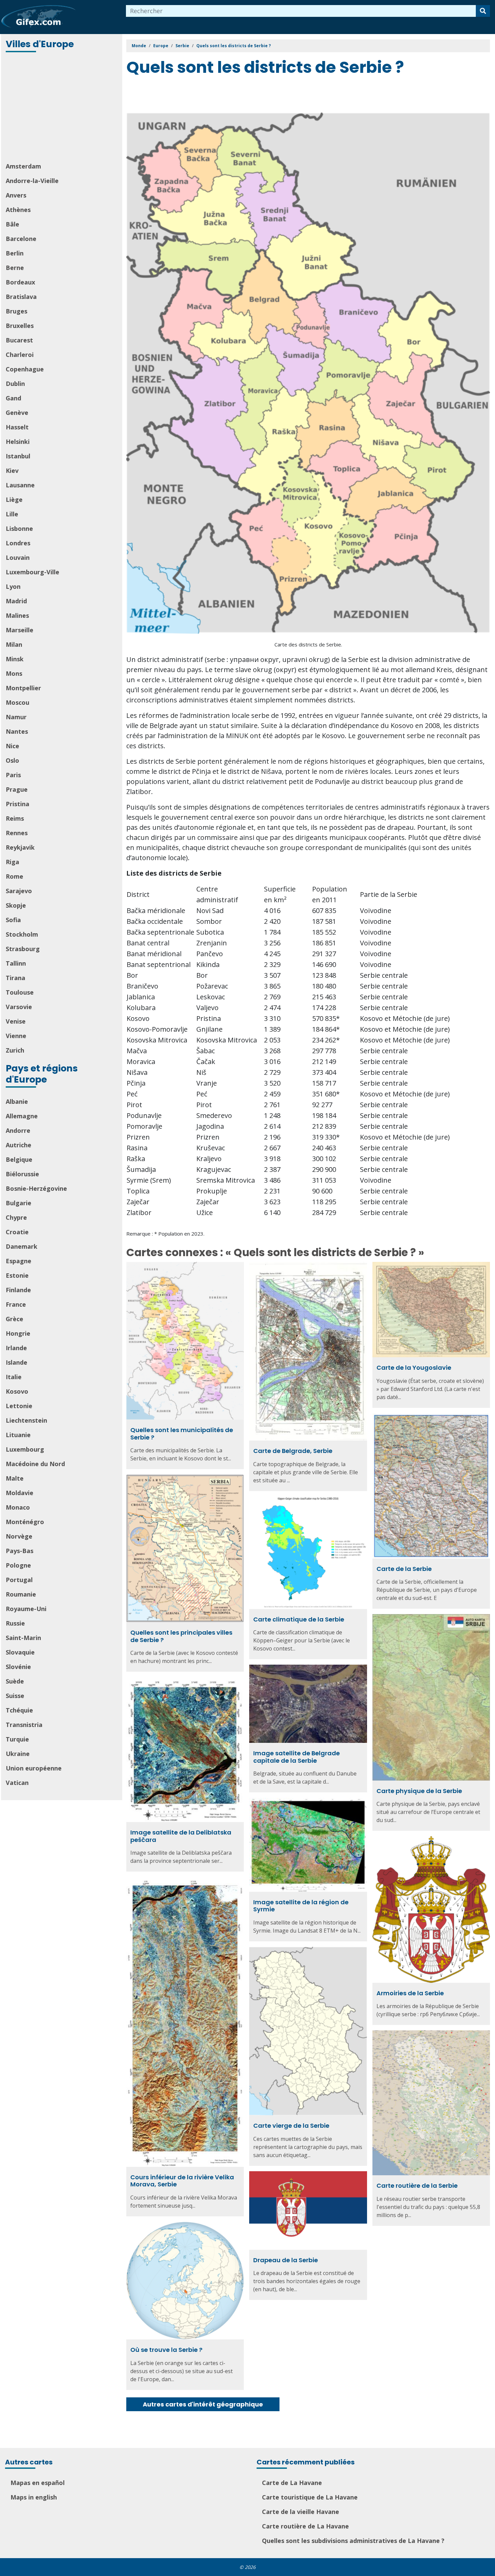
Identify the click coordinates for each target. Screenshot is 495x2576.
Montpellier (23, 688)
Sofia (13, 920)
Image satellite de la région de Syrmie (301, 1906)
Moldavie (20, 1493)
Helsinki (18, 442)
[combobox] (301, 11)
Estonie (17, 1275)
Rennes (17, 833)
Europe (161, 46)
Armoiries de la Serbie (410, 1993)
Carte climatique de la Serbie (299, 1619)
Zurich (15, 1050)
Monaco (18, 1507)
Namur (16, 717)
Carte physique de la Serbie (419, 1791)
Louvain (18, 557)
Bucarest (19, 340)
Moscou (18, 702)
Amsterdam (23, 166)
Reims (15, 818)
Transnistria (24, 1725)
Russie (15, 1623)
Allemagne (22, 1116)
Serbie (182, 46)
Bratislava (21, 297)
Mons (14, 673)
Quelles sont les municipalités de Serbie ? (182, 1434)
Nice (12, 746)
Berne (15, 268)
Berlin (15, 253)
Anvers (16, 195)
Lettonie (19, 1406)
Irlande (16, 1348)
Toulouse (20, 992)
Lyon (13, 586)
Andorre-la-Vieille (32, 181)
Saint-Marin (23, 1638)
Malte (15, 1478)
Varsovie (19, 1007)
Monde (139, 46)
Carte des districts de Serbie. (308, 644)
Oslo (12, 760)
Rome (14, 876)
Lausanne (20, 485)
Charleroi (20, 355)
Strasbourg (23, 949)
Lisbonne (19, 528)
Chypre (16, 1217)
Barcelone (21, 239)
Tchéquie (19, 1710)
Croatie (17, 1232)
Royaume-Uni (26, 1609)
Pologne (18, 1565)
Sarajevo (19, 891)
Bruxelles (20, 326)
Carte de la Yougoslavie (414, 1368)
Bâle (12, 224)
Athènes (18, 210)
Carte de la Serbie (404, 1569)
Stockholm (22, 934)
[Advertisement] (62, 108)
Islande (16, 1362)
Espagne (19, 1261)
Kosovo (17, 1391)
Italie (14, 1377)
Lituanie (18, 1435)
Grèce (14, 1319)
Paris (13, 775)
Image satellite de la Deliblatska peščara (181, 1836)
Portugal (19, 1580)
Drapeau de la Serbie (286, 2260)
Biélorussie (22, 1174)
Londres (18, 543)
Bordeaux (20, 282)
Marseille (20, 630)
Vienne (16, 1036)
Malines (17, 615)
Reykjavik (20, 847)
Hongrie (18, 1333)
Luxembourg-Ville (32, 572)
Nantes (17, 731)
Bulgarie (19, 1203)
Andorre (18, 1130)
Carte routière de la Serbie (417, 2186)
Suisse (15, 1696)
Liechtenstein (26, 1420)
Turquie (17, 1739)
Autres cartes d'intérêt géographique (203, 2404)
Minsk (15, 659)
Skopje (16, 905)
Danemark (22, 1246)
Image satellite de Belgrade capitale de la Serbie (296, 1757)
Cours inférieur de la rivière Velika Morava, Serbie (182, 2181)
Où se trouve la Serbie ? (166, 2350)
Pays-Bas (20, 1551)
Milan (14, 644)
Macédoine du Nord (35, 1464)
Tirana (15, 978)
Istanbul (18, 456)
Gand (13, 398)
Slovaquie (20, 1652)
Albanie (17, 1101)
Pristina (18, 804)
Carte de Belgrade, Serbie (293, 1451)
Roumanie (21, 1594)
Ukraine (18, 1754)
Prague (17, 789)
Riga (12, 862)
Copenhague (25, 369)
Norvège (19, 1536)
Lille (12, 514)
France (16, 1304)
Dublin (15, 384)
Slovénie (18, 1667)
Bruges (16, 311)
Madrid (16, 601)
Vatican (17, 1783)
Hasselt (17, 427)
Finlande (18, 1290)
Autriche (19, 1145)
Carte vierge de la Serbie (291, 2126)
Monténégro (25, 1522)
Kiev (12, 471)
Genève (17, 413)
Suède (15, 1681)
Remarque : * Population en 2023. (165, 1234)
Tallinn (16, 963)
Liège (14, 499)
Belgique (19, 1159)
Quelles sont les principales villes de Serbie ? (181, 1636)
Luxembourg (25, 1449)
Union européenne (34, 1768)
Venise (16, 1021)
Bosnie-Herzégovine (36, 1188)
